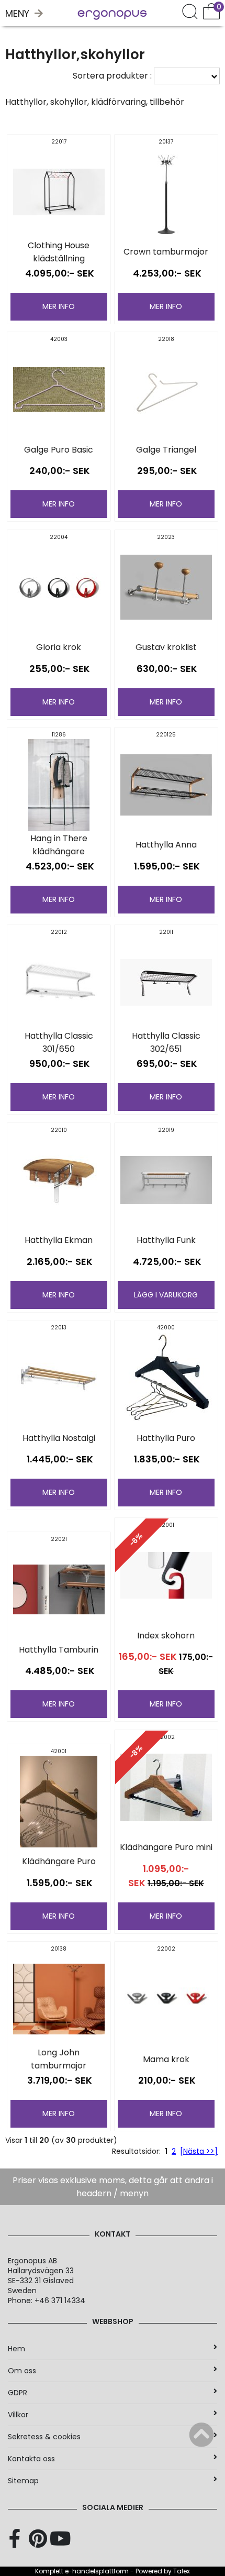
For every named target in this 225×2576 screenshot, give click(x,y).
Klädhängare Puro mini (166, 1847)
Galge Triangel (166, 450)
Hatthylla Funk (166, 1240)
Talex (182, 2571)
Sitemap (23, 2481)
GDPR (18, 2393)
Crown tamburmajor (166, 252)
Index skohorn (166, 1636)
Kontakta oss (31, 2459)
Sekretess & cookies (44, 2437)
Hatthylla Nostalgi (59, 1438)
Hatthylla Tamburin (59, 1650)
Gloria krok (59, 647)
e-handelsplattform (97, 2571)
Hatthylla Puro (166, 1438)
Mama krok (166, 2059)
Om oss (22, 2371)
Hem (16, 2349)
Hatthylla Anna (166, 845)
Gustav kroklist (166, 647)
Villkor (18, 2415)
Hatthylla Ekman (59, 1240)
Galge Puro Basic (59, 450)
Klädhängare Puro (59, 1861)
